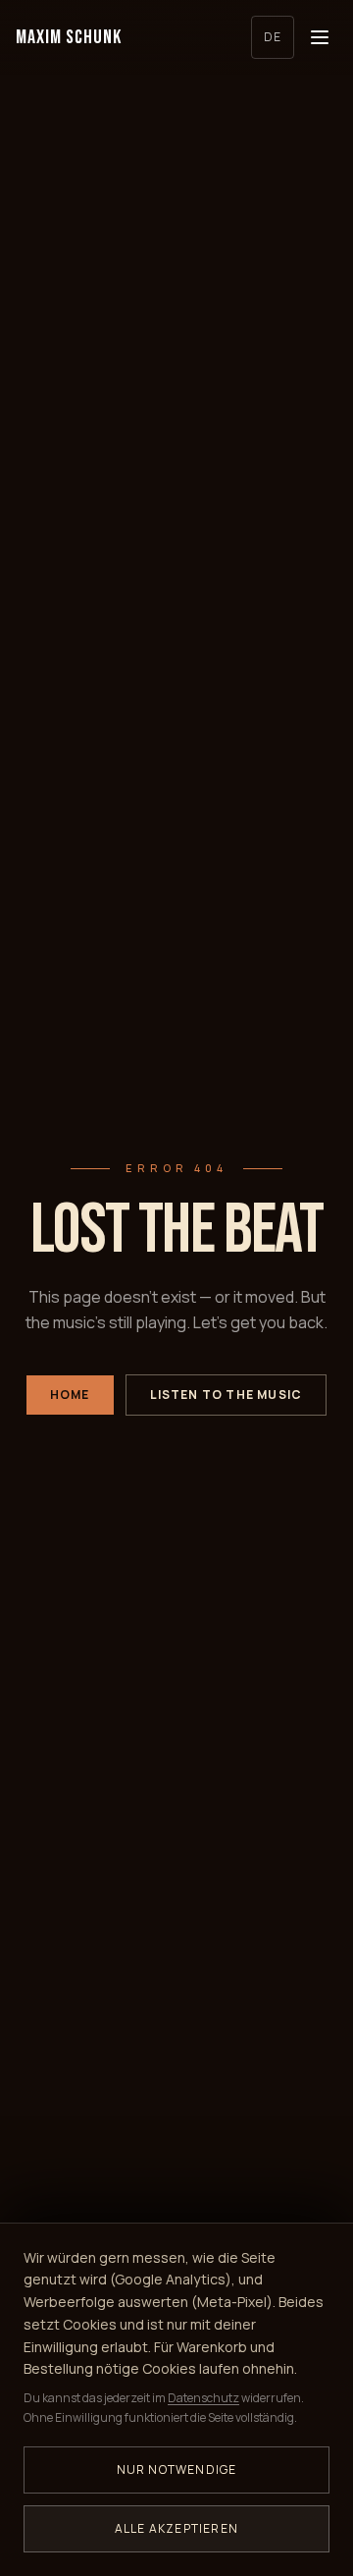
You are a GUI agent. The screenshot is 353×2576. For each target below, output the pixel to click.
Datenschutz (203, 2398)
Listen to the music (227, 1395)
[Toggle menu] (320, 37)
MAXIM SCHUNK (69, 37)
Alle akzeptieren (176, 2528)
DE (273, 37)
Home (70, 1395)
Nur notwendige (177, 2469)
